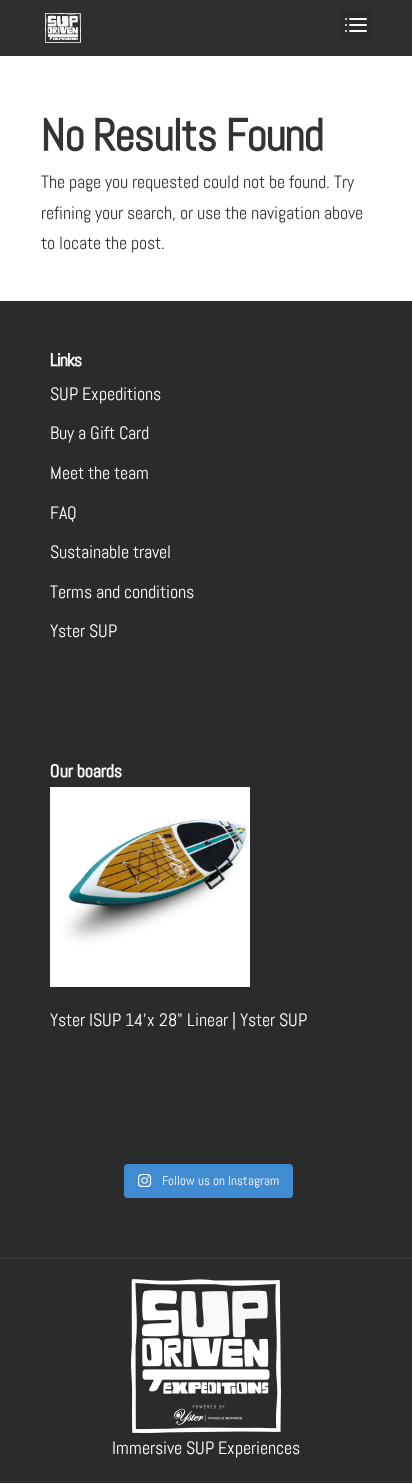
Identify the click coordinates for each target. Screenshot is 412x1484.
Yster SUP (83, 630)
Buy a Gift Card (99, 432)
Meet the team (99, 472)
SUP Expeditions (105, 393)
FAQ (63, 512)
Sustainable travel (110, 551)
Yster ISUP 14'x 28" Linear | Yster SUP (178, 1019)
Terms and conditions (122, 591)
